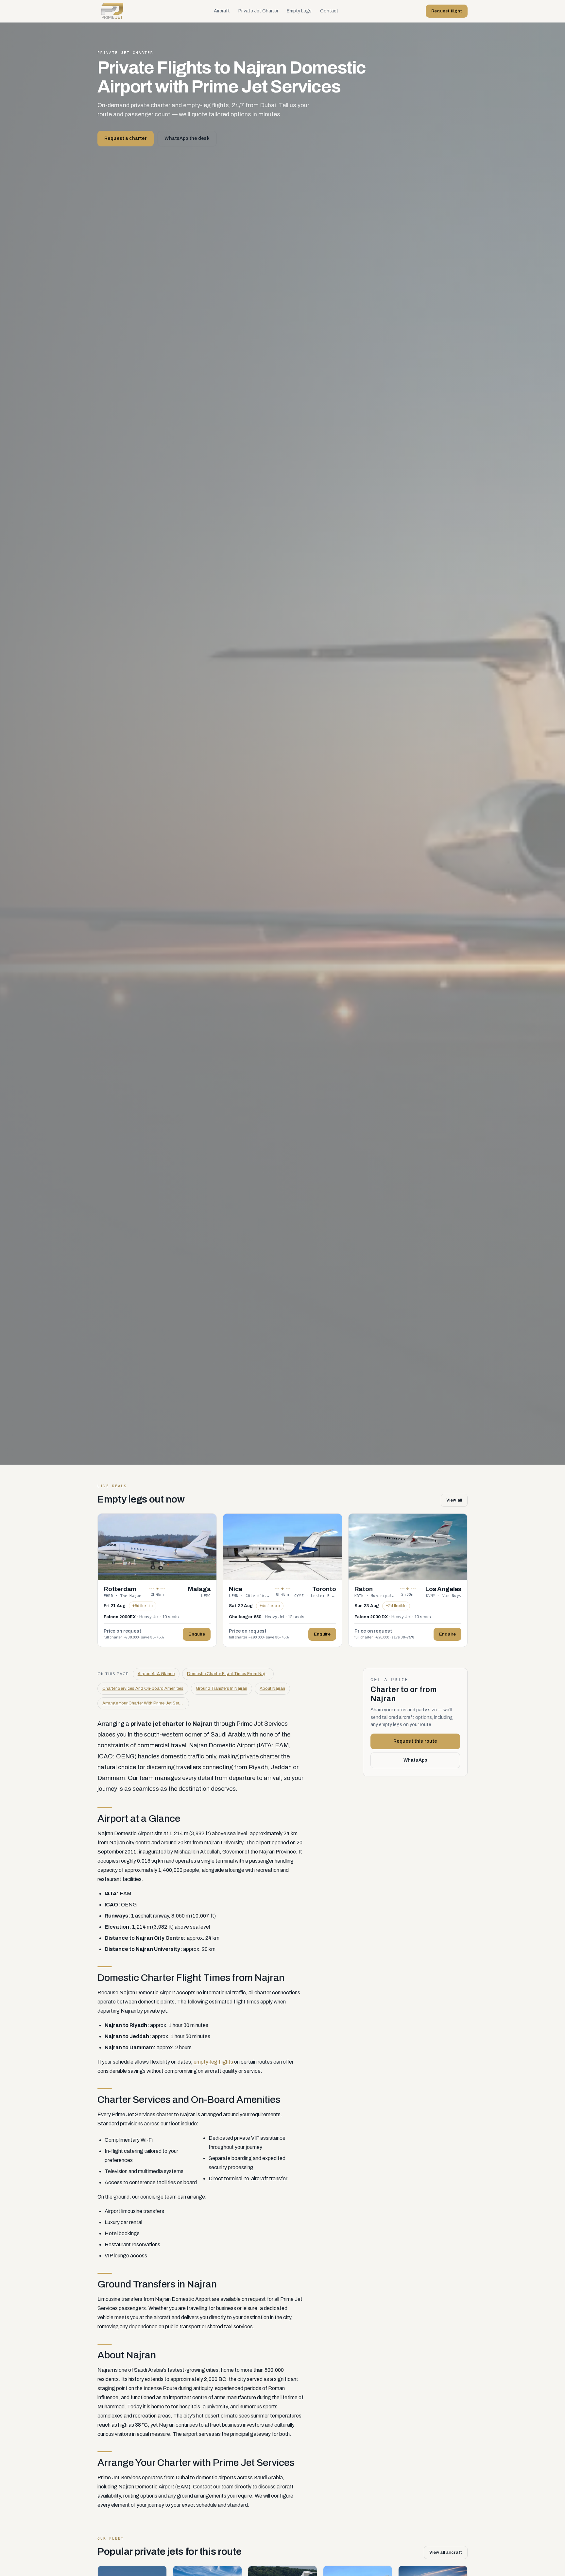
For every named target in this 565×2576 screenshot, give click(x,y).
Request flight (447, 11)
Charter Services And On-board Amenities (143, 1688)
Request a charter (126, 138)
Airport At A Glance (156, 1674)
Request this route (415, 1742)
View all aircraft (446, 2552)
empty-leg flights (213, 2062)
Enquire (197, 1634)
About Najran (272, 1688)
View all (454, 1500)
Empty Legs (299, 11)
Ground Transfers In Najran (222, 1688)
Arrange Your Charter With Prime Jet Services (146, 1703)
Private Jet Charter (258, 11)
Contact (329, 11)
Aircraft (222, 11)
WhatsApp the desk (187, 138)
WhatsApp (415, 1761)
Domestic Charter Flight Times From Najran (229, 1674)
